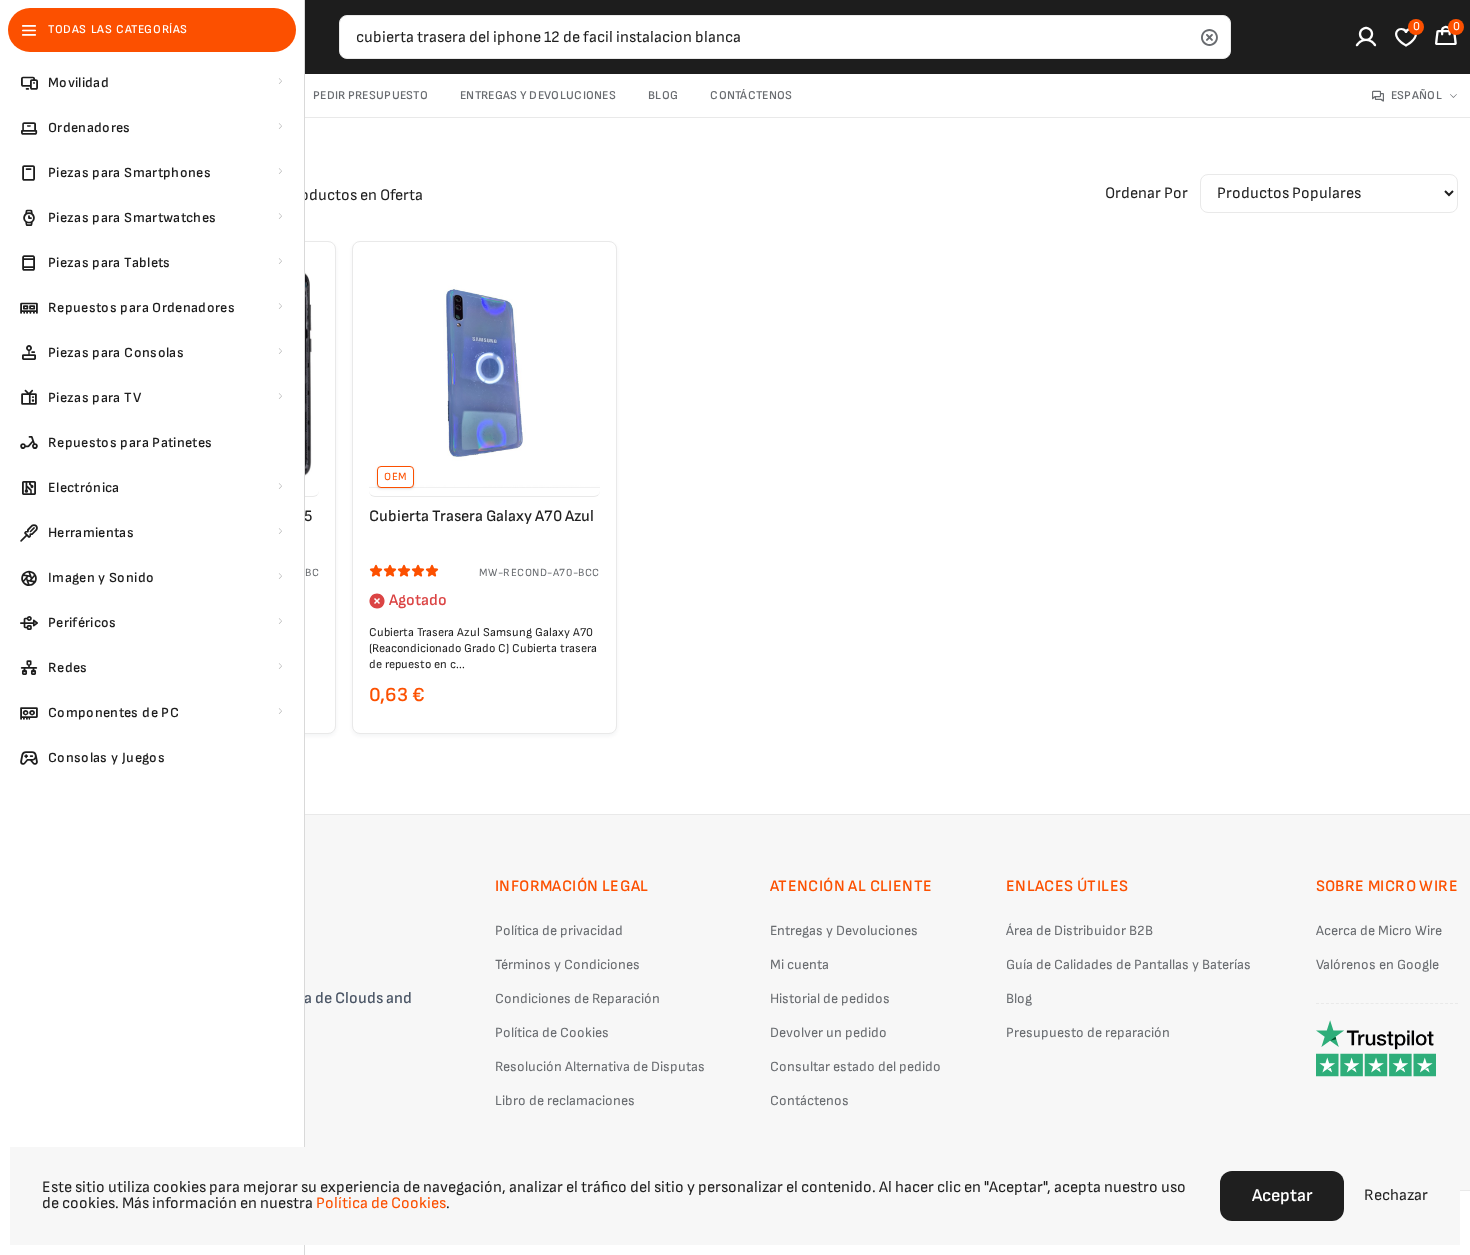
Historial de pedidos (830, 998)
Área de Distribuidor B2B (1079, 930)
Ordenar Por (1146, 193)
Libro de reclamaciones (565, 1100)
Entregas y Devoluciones (538, 95)
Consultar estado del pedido (855, 1066)
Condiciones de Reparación (577, 998)
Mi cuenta (799, 964)
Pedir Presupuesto (370, 95)
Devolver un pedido (828, 1032)
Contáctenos (751, 95)
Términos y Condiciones (567, 964)
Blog (663, 95)
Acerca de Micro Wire (1379, 930)
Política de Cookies (552, 1032)
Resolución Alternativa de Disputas (600, 1066)
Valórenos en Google (1377, 964)
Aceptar (1282, 1195)
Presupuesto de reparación (1088, 1032)
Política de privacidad (559, 930)
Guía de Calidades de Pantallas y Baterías (1128, 964)
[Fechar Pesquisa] (1209, 37)
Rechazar (1396, 1195)
